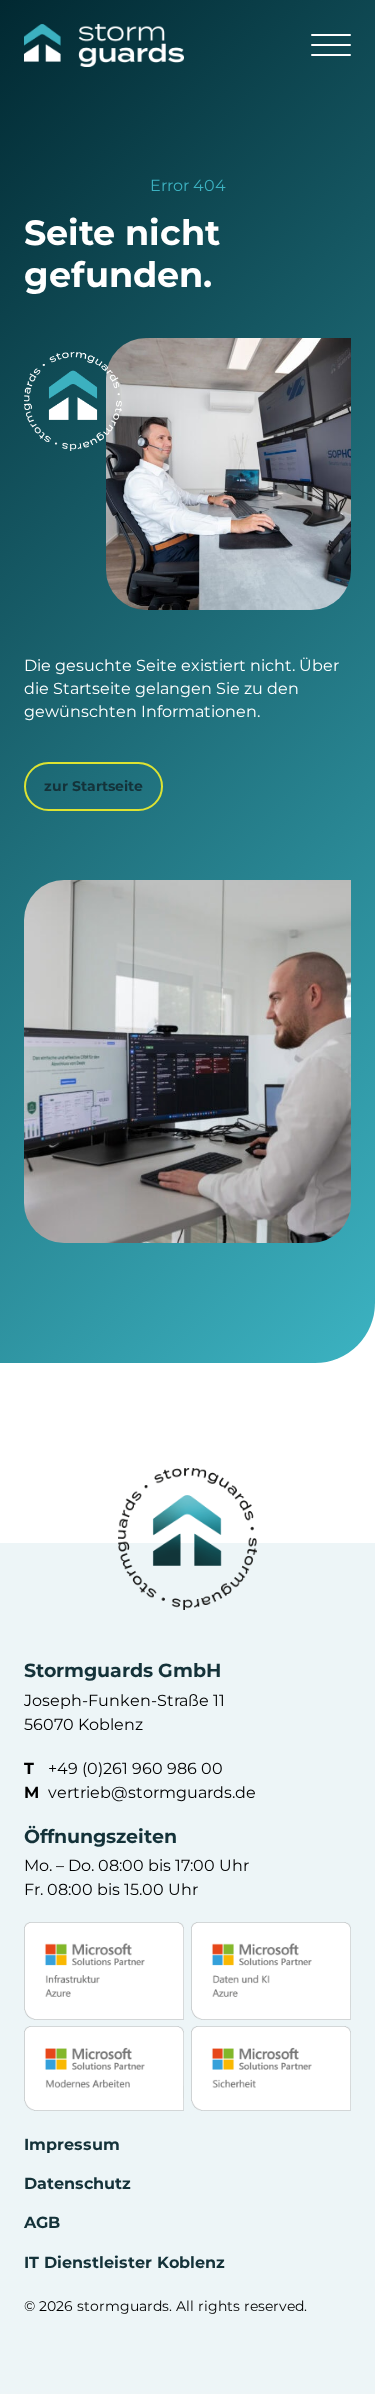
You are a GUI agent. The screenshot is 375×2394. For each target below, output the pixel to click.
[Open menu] (331, 46)
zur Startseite (93, 786)
